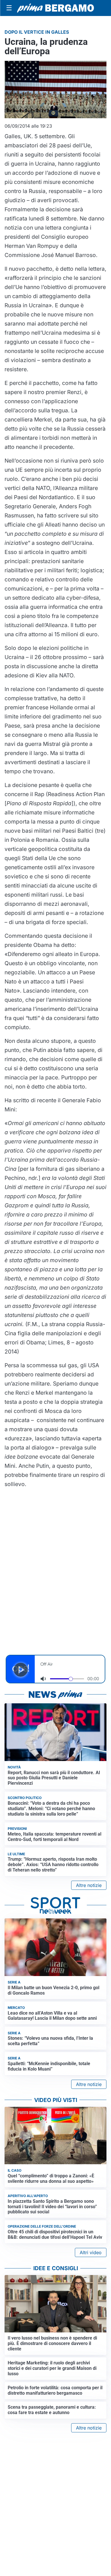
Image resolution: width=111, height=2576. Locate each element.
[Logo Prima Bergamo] (55, 8)
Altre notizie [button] (89, 1885)
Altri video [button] (91, 2252)
